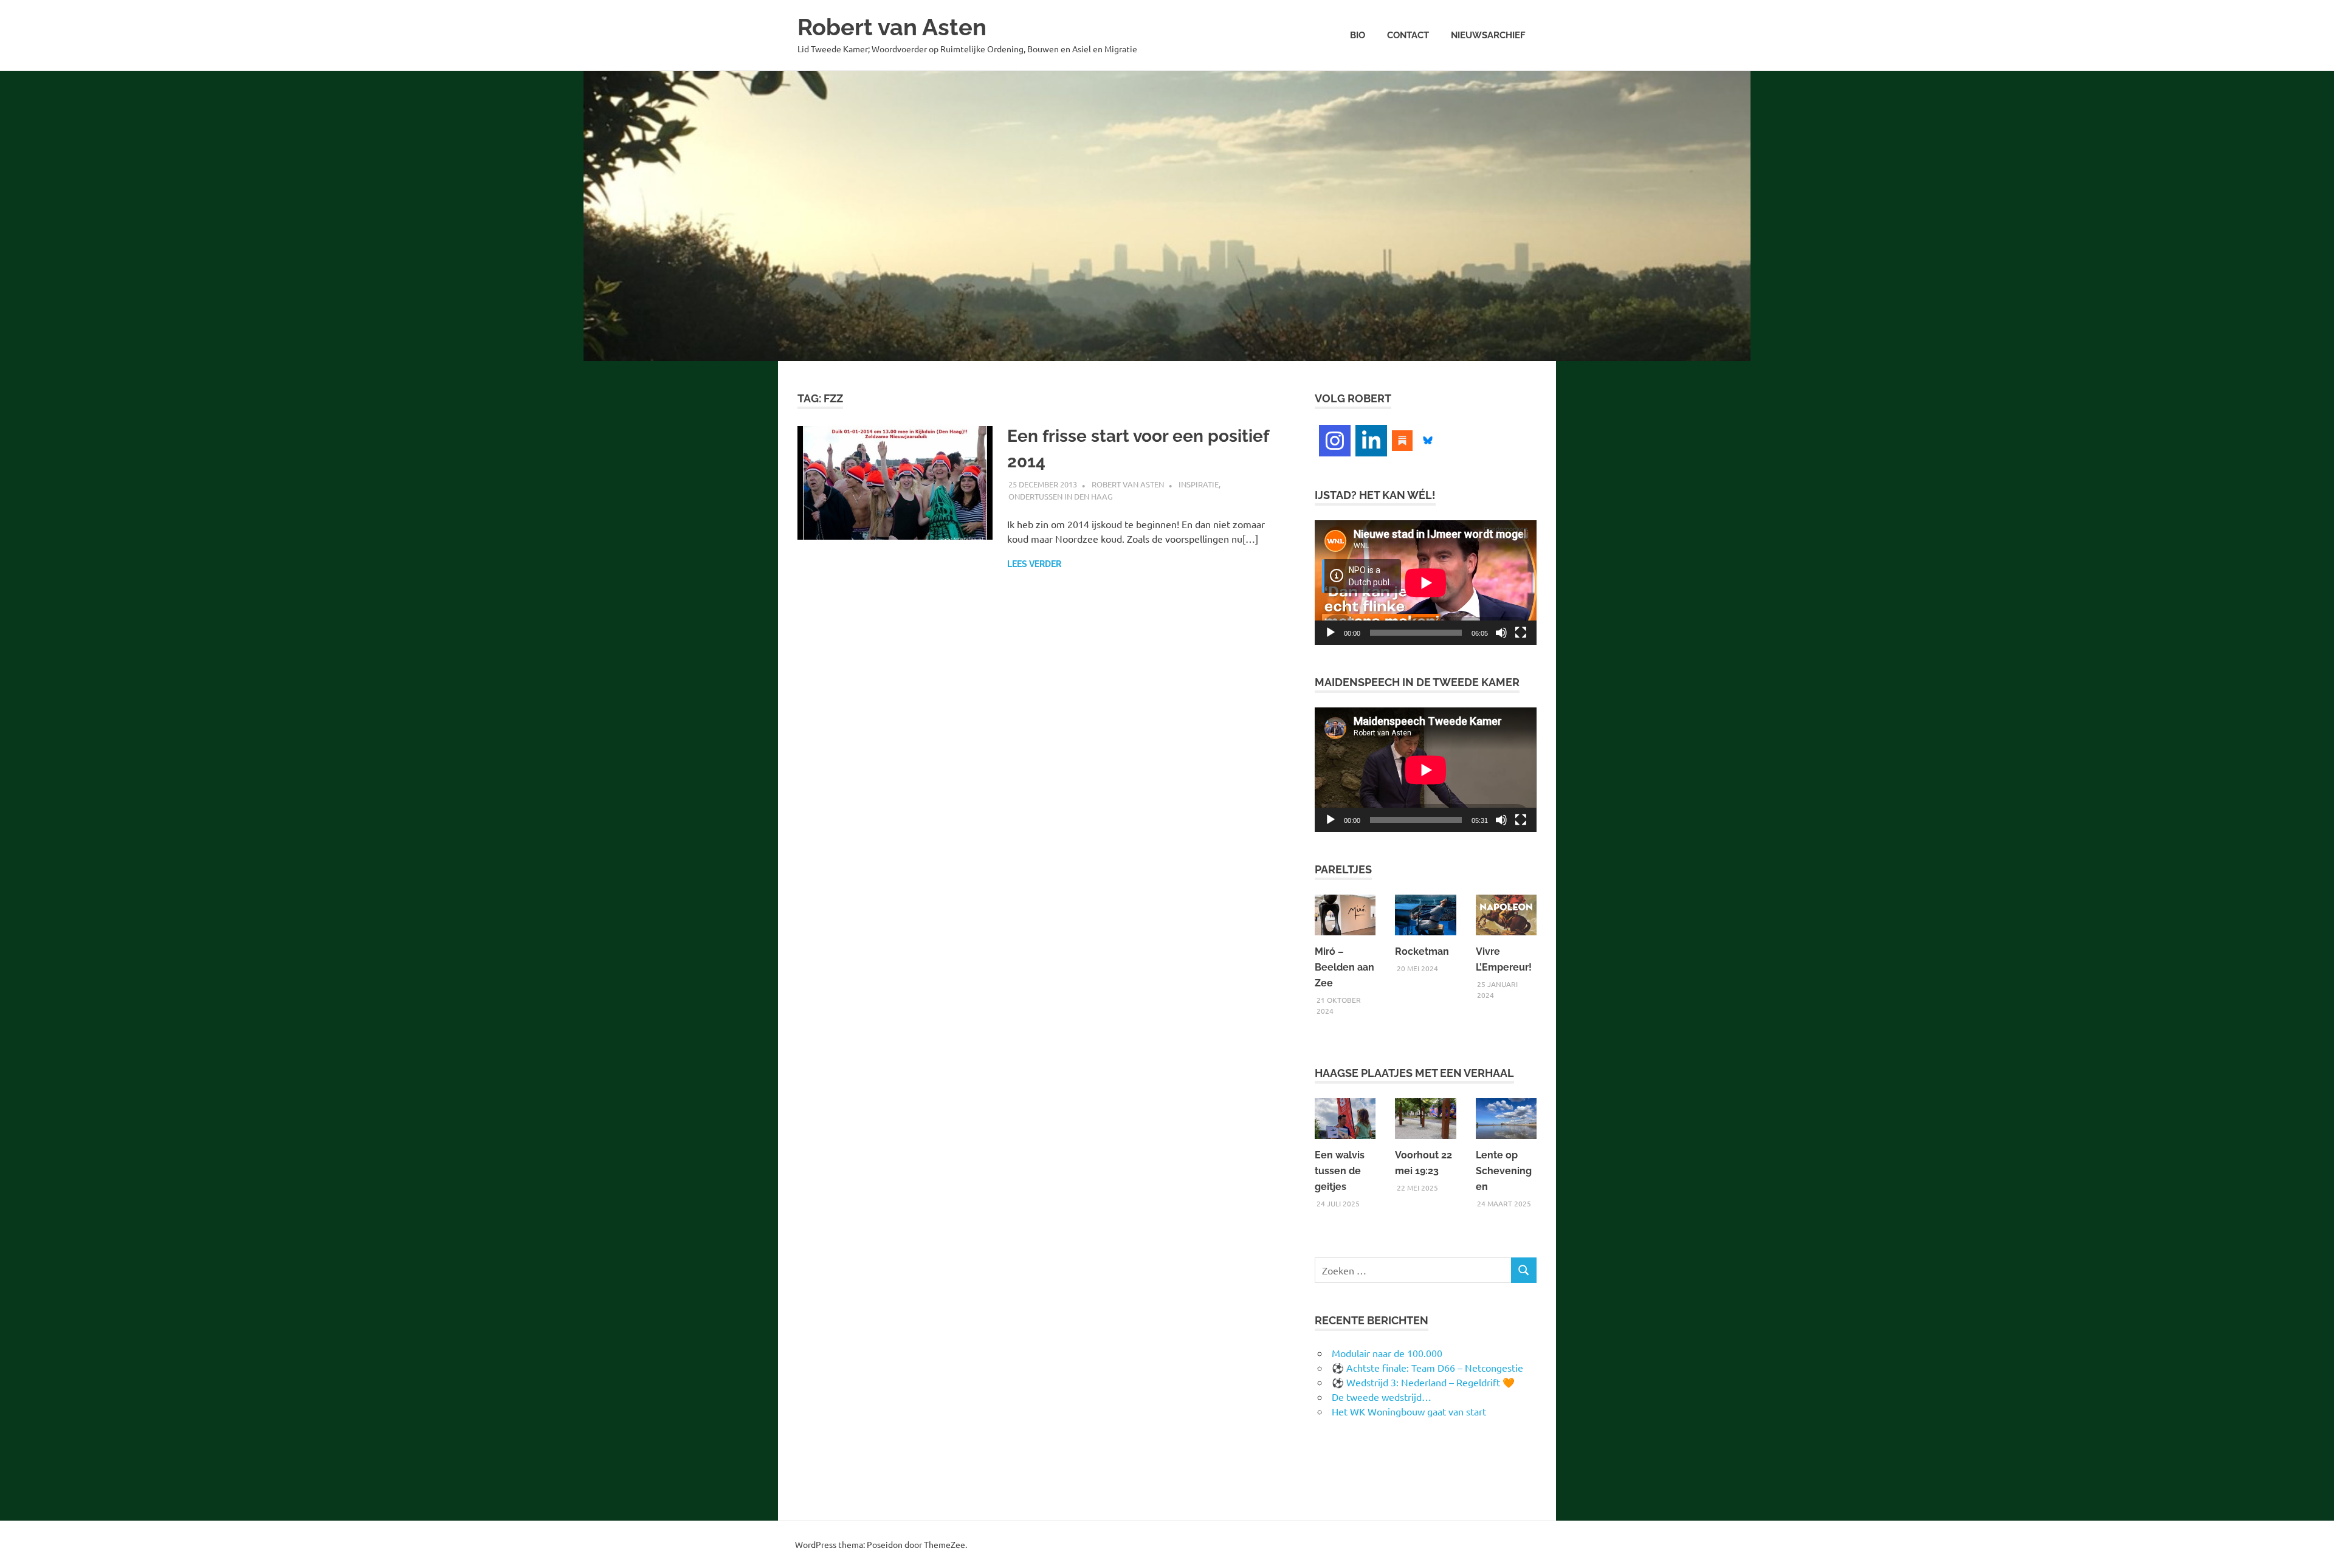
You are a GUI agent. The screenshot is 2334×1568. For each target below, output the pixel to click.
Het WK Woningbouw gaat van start (1409, 1411)
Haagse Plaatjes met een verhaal (1414, 1073)
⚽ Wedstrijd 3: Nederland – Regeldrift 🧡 (1423, 1382)
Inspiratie (1199, 484)
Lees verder (1034, 564)
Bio (1358, 35)
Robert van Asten (892, 27)
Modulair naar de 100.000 (1387, 1353)
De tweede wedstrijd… (1382, 1397)
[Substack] (1402, 439)
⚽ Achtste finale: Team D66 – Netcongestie (1427, 1367)
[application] (1426, 583)
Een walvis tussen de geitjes (1340, 1171)
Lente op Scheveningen (1504, 1171)
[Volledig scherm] (1521, 633)
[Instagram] (1335, 441)
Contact (1408, 35)
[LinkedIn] (1371, 441)
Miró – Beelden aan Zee (1344, 967)
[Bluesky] (1428, 439)
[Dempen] (1501, 633)
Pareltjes (1343, 869)
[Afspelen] (1331, 633)
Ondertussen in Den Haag (1061, 496)
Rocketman (1422, 951)
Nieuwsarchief (1488, 35)
